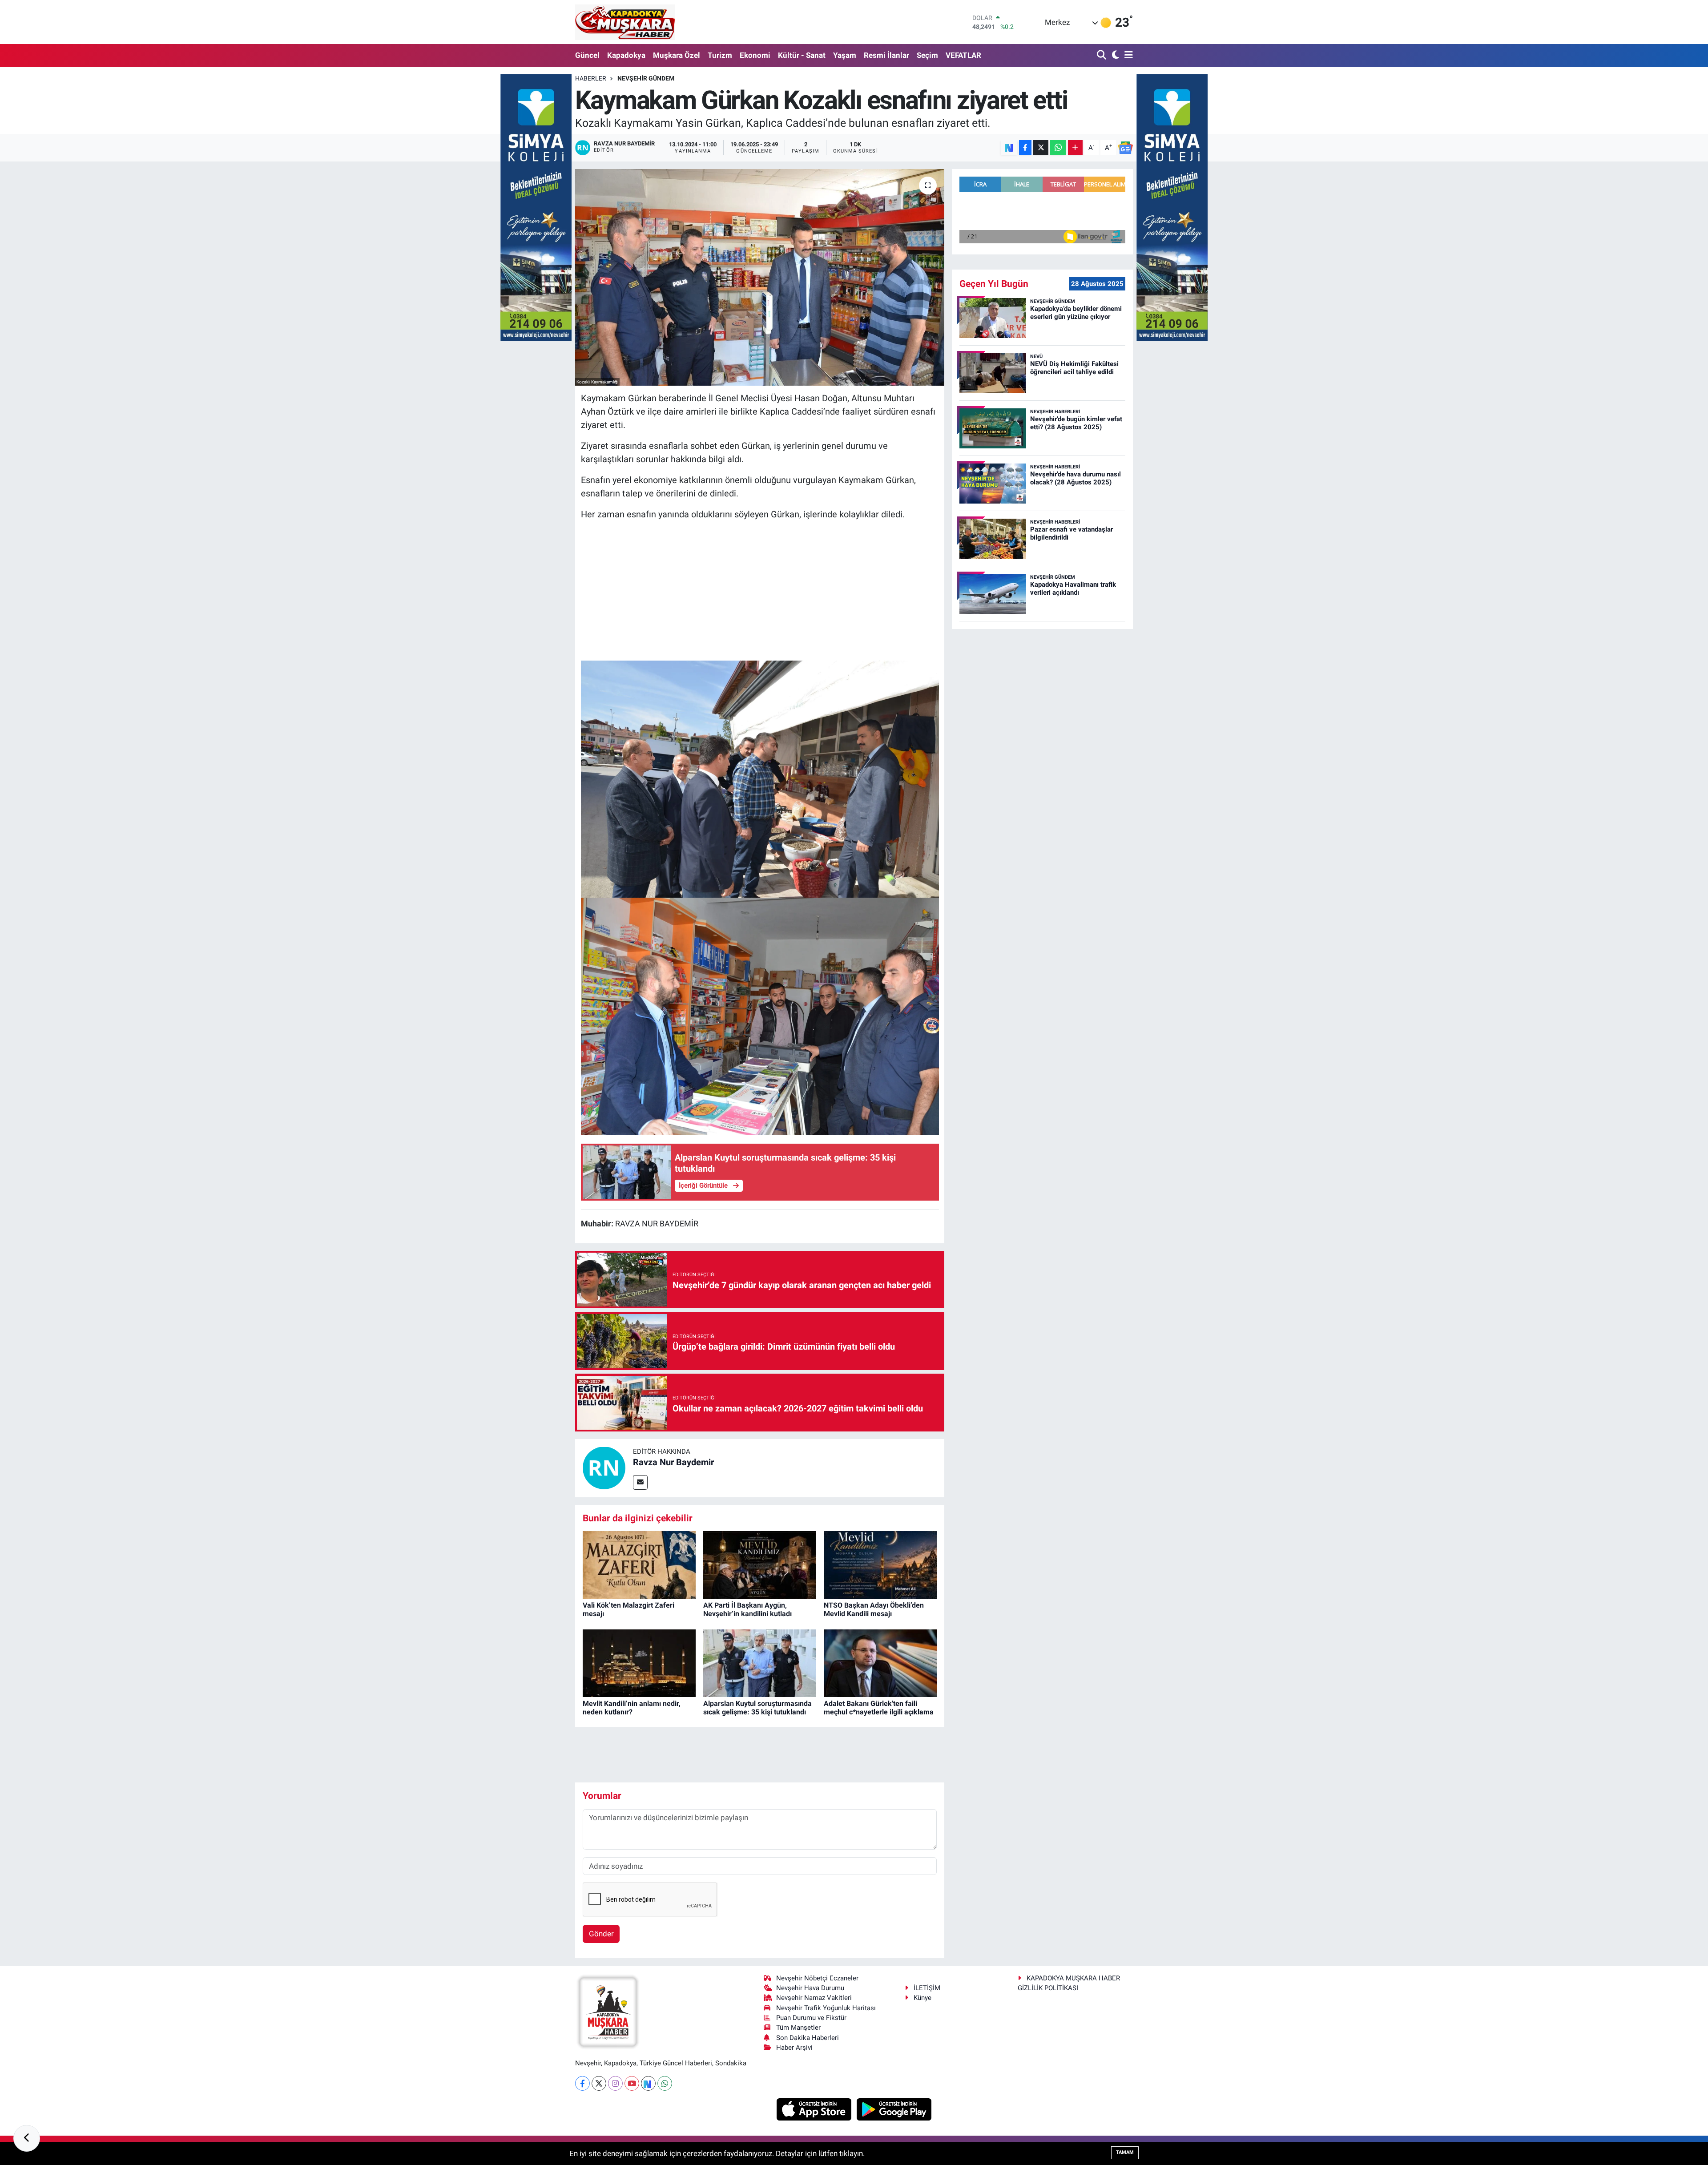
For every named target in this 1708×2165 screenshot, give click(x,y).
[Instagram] (615, 2083)
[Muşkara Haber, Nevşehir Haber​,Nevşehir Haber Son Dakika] (625, 22)
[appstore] (815, 2109)
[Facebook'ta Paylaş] (1025, 147)
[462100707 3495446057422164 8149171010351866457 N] (760, 1016)
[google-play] (894, 2109)
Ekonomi (755, 55)
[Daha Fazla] (1075, 147)
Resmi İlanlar (886, 55)
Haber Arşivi (794, 2048)
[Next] (648, 2083)
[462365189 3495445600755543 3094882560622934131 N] (760, 778)
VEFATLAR (963, 55)
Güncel (587, 55)
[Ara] (1102, 55)
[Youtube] (632, 2083)
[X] (599, 2083)
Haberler (591, 78)
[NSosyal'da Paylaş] (1009, 147)
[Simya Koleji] (536, 207)
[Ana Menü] (1127, 55)
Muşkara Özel (677, 55)
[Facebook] (582, 2083)
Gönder (601, 1934)
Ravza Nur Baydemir (673, 1462)
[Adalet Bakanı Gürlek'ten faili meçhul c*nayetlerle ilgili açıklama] (880, 1662)
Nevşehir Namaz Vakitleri (814, 1998)
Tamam (1125, 2152)
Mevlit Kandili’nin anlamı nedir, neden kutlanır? (632, 1708)
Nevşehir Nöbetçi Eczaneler (817, 1978)
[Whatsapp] (665, 2083)
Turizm (720, 55)
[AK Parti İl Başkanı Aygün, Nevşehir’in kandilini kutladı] (760, 1564)
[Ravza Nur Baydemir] (604, 1468)
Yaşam (845, 55)
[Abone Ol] (1125, 148)
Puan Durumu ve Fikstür (811, 2018)
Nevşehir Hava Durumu (810, 1988)
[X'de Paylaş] (1041, 147)
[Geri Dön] (27, 2138)
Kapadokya (626, 55)
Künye (922, 1998)
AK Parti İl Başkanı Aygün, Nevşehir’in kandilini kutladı (747, 1609)
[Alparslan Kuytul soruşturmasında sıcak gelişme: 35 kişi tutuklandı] (760, 1662)
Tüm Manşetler (798, 2028)
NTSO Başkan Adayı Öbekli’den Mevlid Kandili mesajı (874, 1609)
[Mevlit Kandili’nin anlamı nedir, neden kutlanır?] (639, 1662)
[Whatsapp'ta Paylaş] (1058, 147)
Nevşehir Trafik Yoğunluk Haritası (826, 2008)
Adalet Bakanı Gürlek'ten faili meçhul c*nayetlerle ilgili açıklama (879, 1708)
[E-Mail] (640, 1482)
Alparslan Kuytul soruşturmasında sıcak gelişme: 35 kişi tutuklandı (757, 1708)
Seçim (927, 55)
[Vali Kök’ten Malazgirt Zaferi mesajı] (639, 1564)
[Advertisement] (760, 591)
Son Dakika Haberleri (808, 2038)
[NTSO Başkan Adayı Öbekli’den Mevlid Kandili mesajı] (880, 1564)
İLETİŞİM (927, 1988)
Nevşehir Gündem (646, 78)
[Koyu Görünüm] (1114, 55)
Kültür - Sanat (802, 55)
